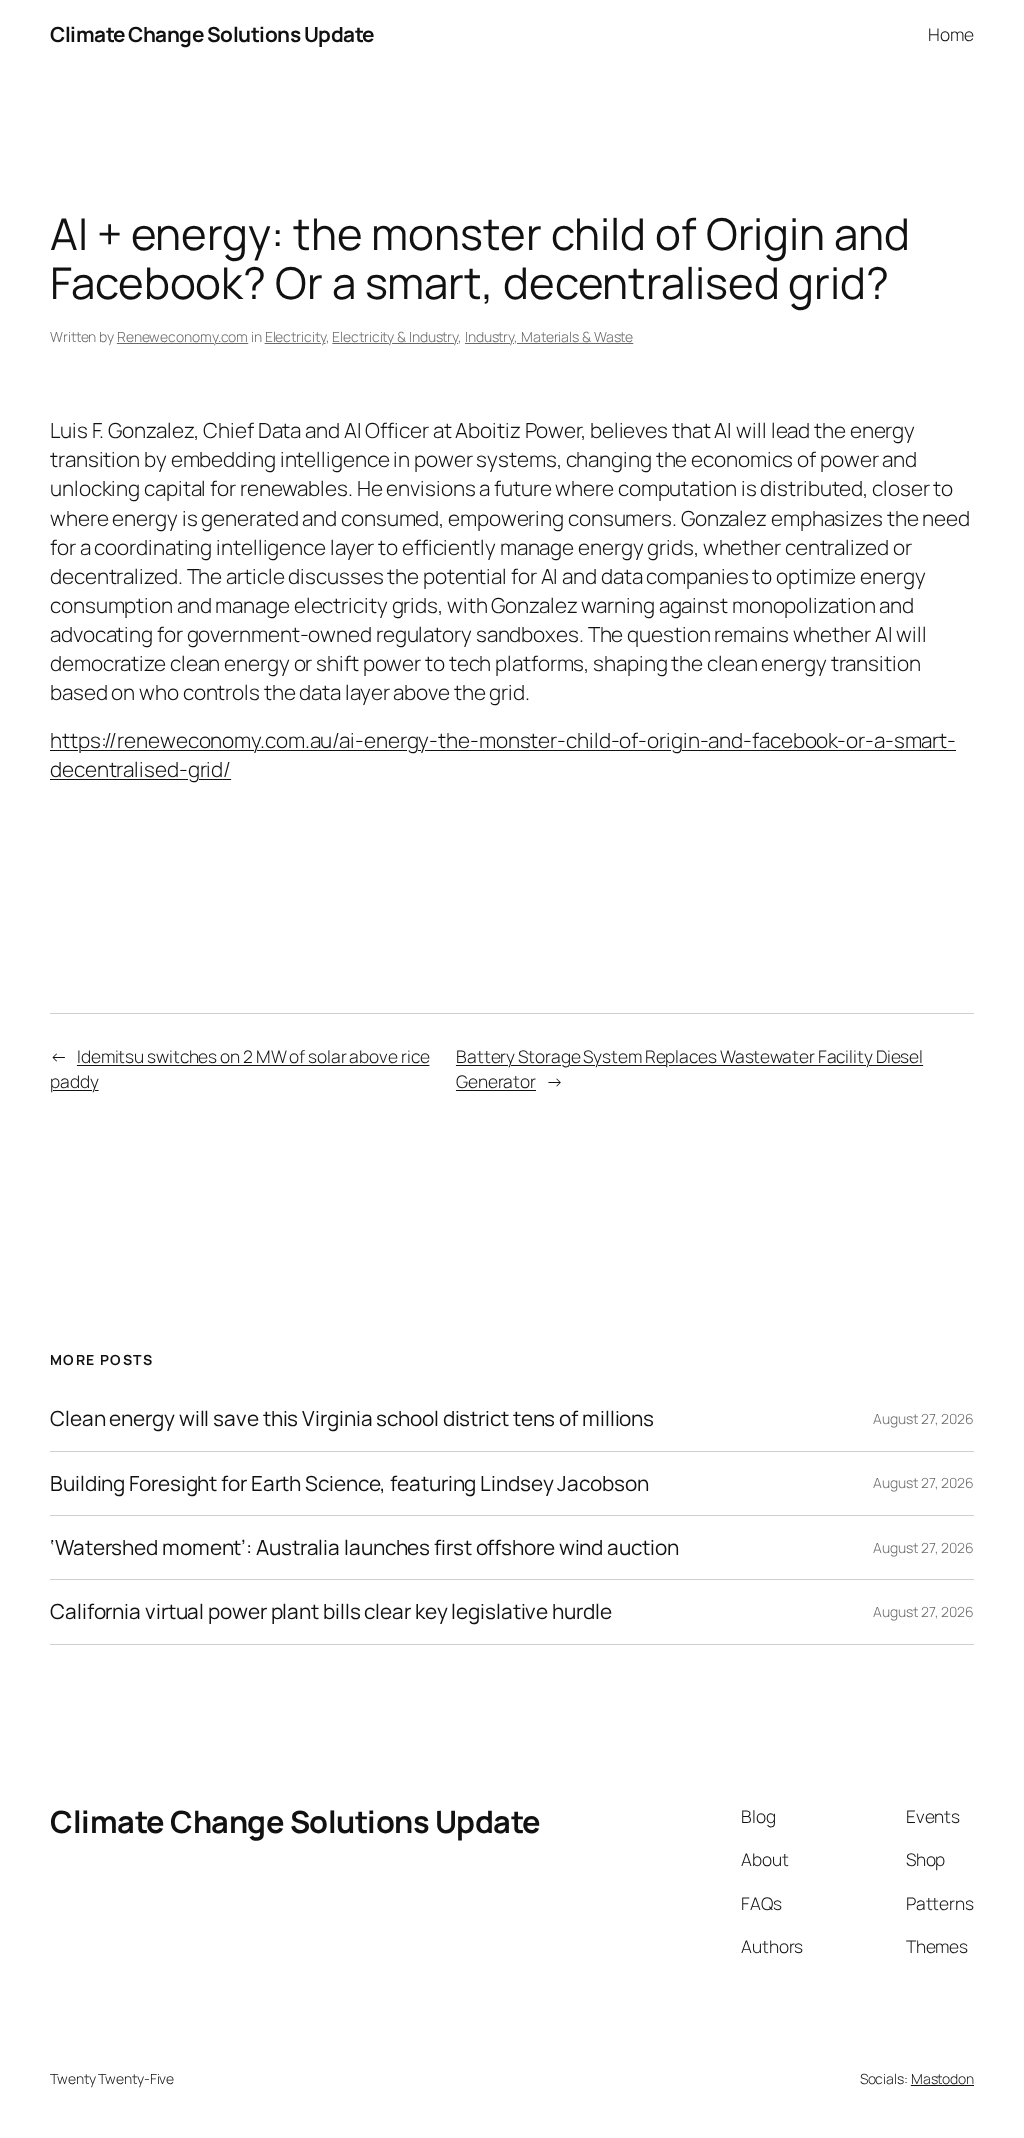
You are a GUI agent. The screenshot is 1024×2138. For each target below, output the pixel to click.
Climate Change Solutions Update (212, 34)
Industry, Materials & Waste (549, 336)
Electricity (295, 336)
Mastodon (942, 2078)
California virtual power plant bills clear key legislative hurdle (331, 1611)
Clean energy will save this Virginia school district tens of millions (352, 1418)
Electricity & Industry (395, 336)
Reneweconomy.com (182, 336)
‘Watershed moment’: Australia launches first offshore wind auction (364, 1547)
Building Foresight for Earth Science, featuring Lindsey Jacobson (349, 1483)
